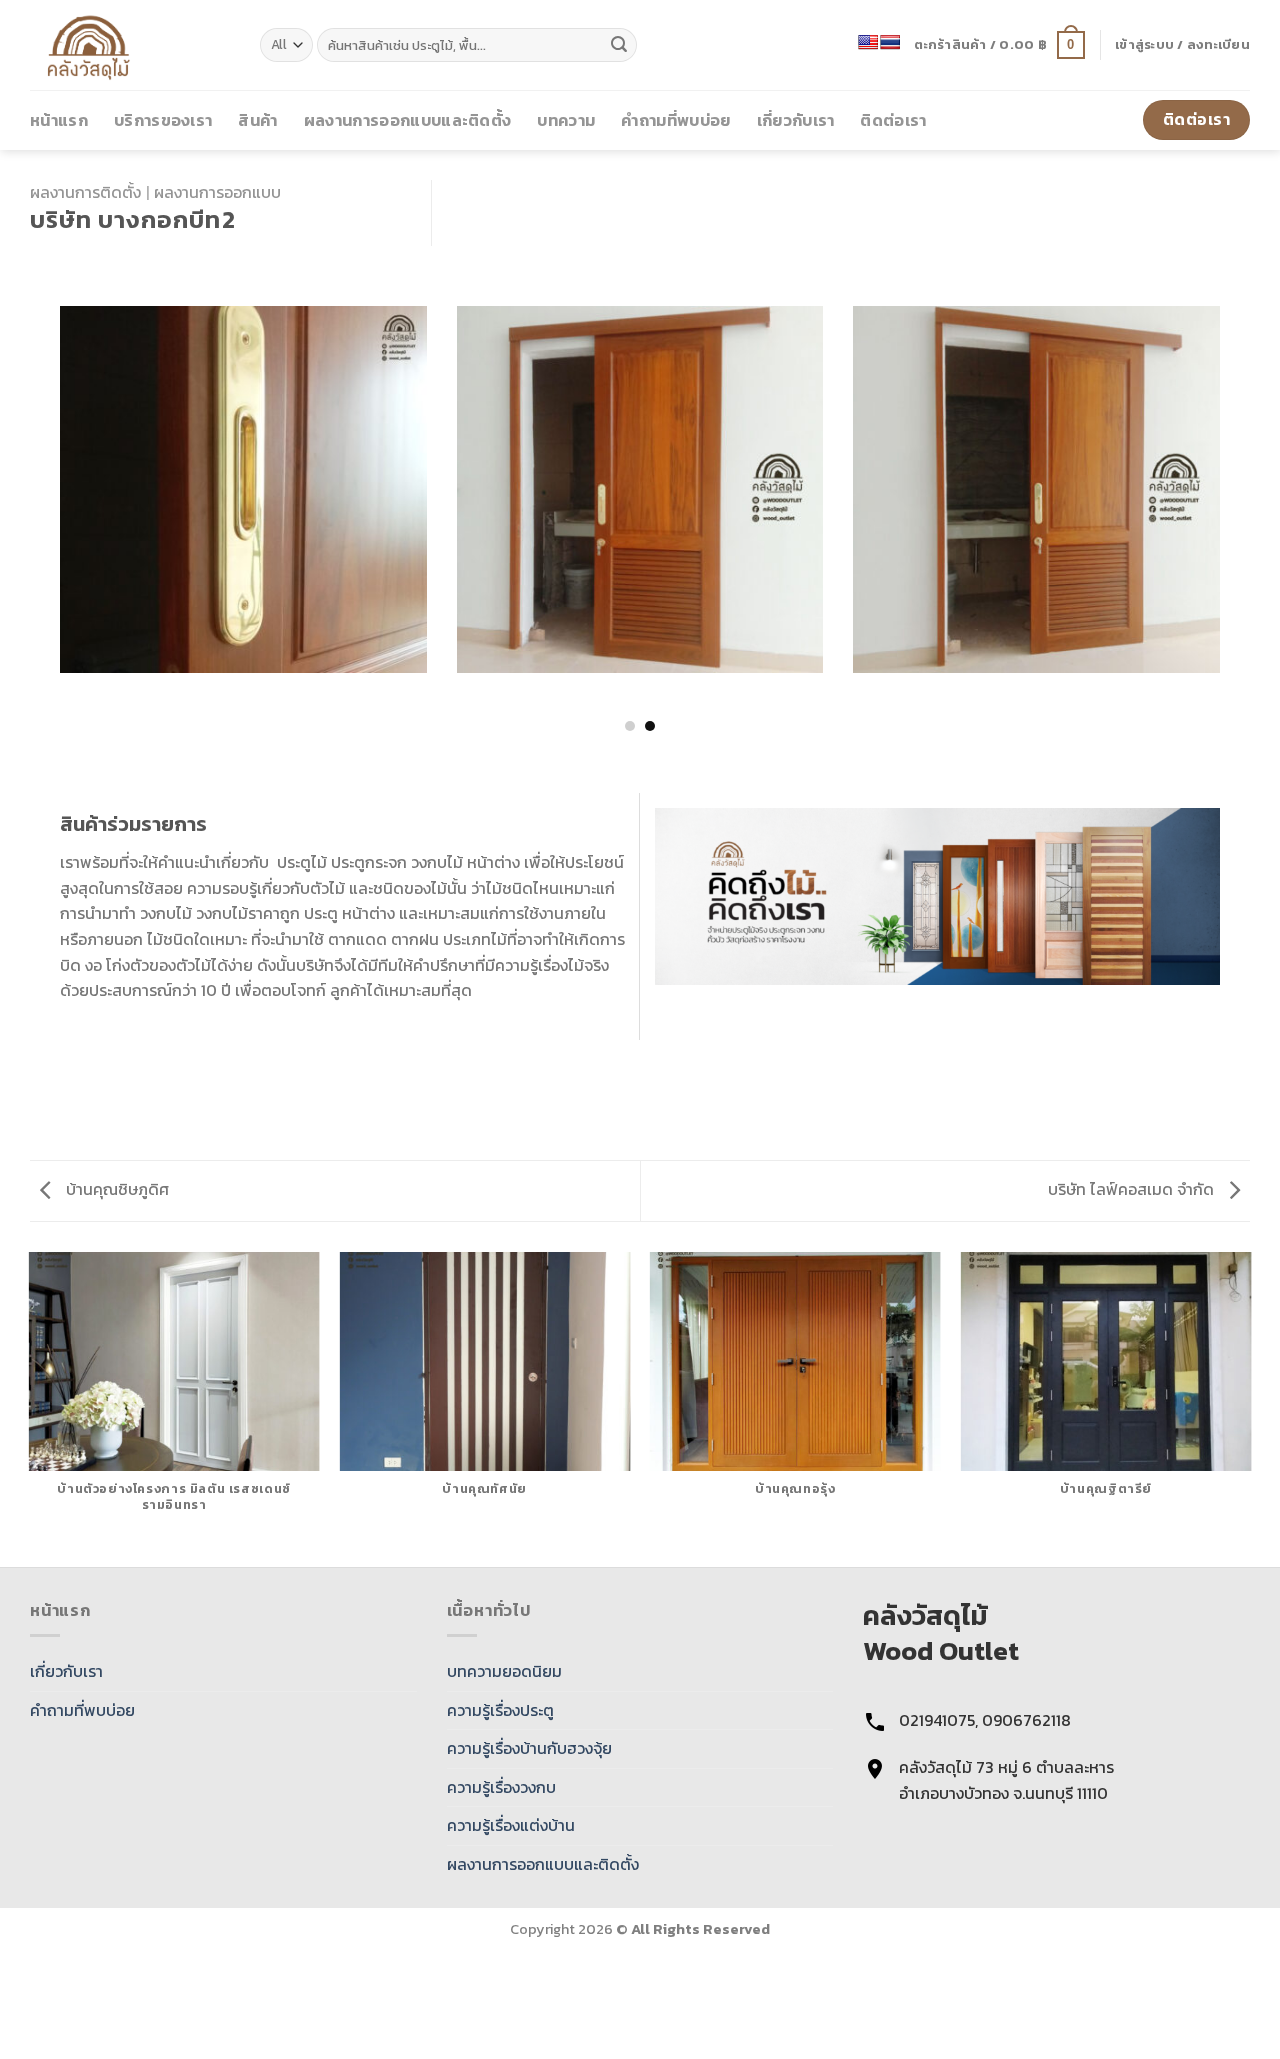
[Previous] (34, 460)
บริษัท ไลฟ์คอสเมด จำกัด (1133, 1189)
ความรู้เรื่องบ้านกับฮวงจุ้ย (529, 1748)
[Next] (1246, 460)
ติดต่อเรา (893, 120)
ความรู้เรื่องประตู (500, 1710)
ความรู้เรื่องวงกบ (501, 1787)
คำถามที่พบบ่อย (675, 120)
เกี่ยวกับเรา (796, 120)
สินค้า (257, 120)
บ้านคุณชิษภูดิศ (115, 1189)
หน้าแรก (59, 120)
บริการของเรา (163, 120)
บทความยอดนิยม (504, 1671)
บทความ (566, 120)
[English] (868, 42)
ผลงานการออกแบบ (217, 192)
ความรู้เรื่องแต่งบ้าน (511, 1825)
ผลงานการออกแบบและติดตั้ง (408, 120)
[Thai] (890, 42)
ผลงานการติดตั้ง (85, 192)
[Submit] (619, 45)
